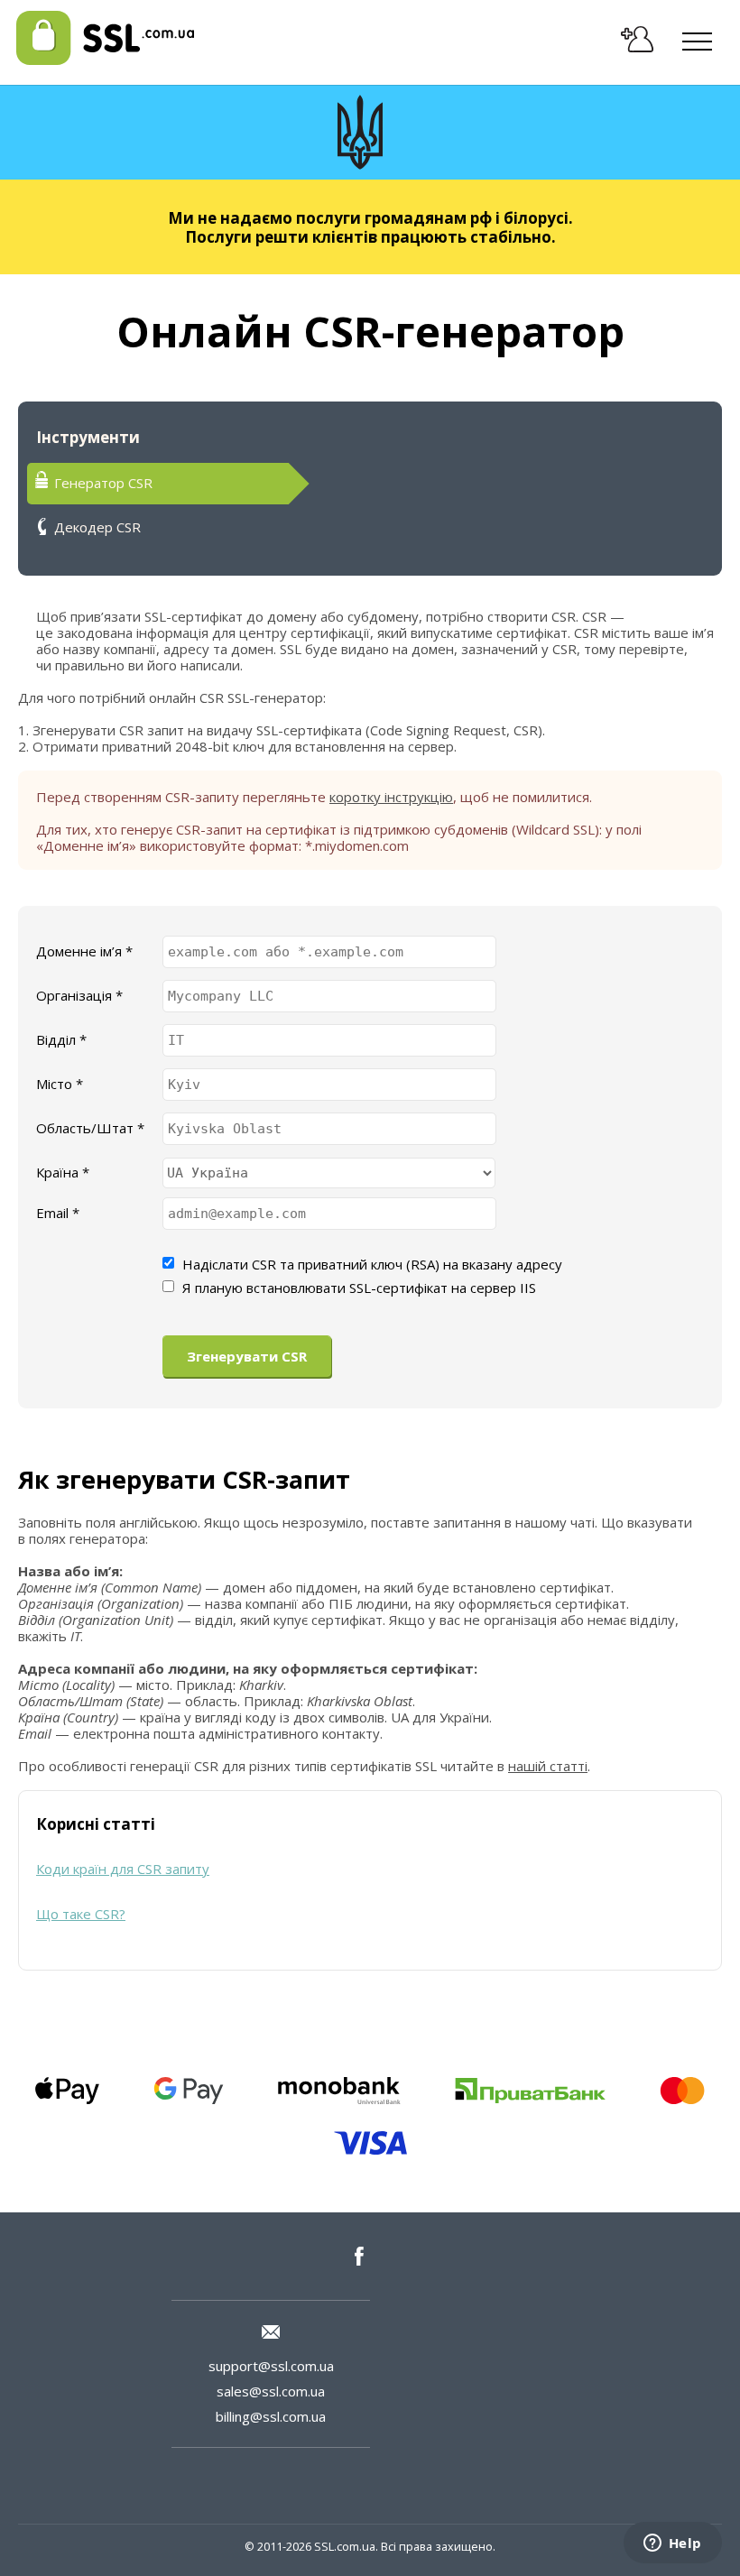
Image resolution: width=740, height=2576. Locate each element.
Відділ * (61, 1039)
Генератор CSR (103, 483)
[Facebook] (365, 2257)
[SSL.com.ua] (105, 60)
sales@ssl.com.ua (271, 2391)
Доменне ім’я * (84, 951)
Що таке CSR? (81, 1914)
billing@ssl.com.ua (271, 2416)
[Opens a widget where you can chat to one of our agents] (672, 2544)
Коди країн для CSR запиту (123, 1869)
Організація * (79, 995)
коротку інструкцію (391, 797)
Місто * (60, 1084)
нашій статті (548, 1766)
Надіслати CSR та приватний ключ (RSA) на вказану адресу (372, 1264)
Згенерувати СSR (247, 1356)
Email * (58, 1213)
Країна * (63, 1172)
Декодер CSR (97, 527)
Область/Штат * (90, 1128)
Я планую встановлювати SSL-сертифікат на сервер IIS (359, 1288)
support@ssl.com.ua (271, 2366)
